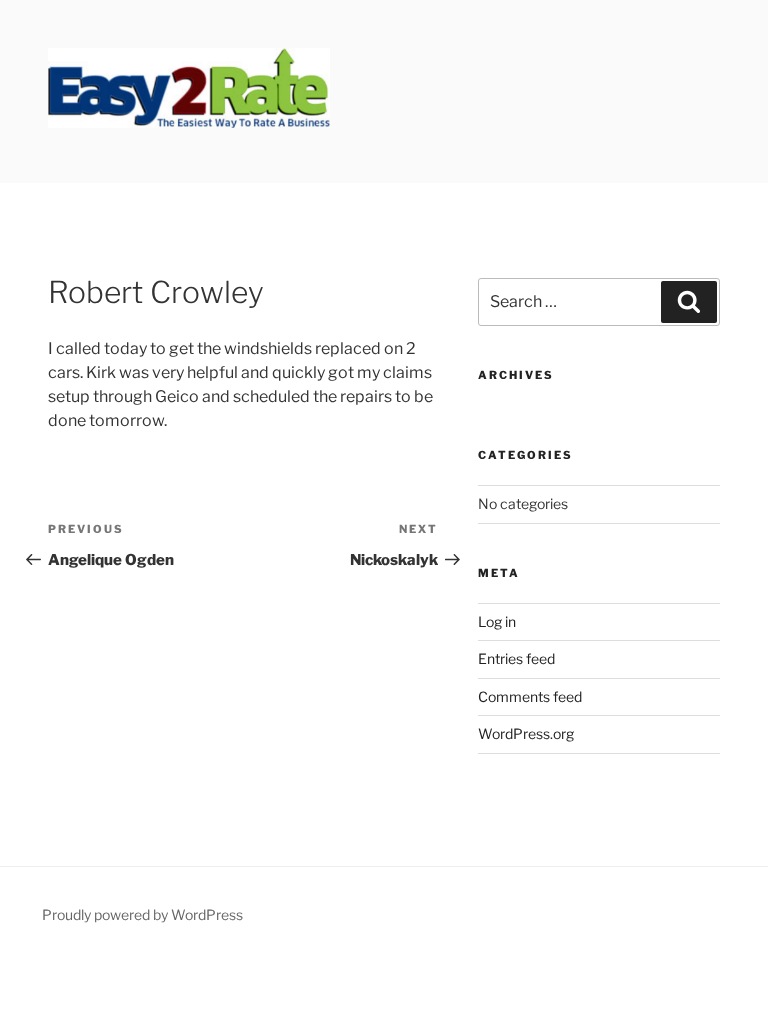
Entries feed (516, 658)
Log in (497, 621)
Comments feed (530, 696)
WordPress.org (526, 733)
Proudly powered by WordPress (142, 914)
